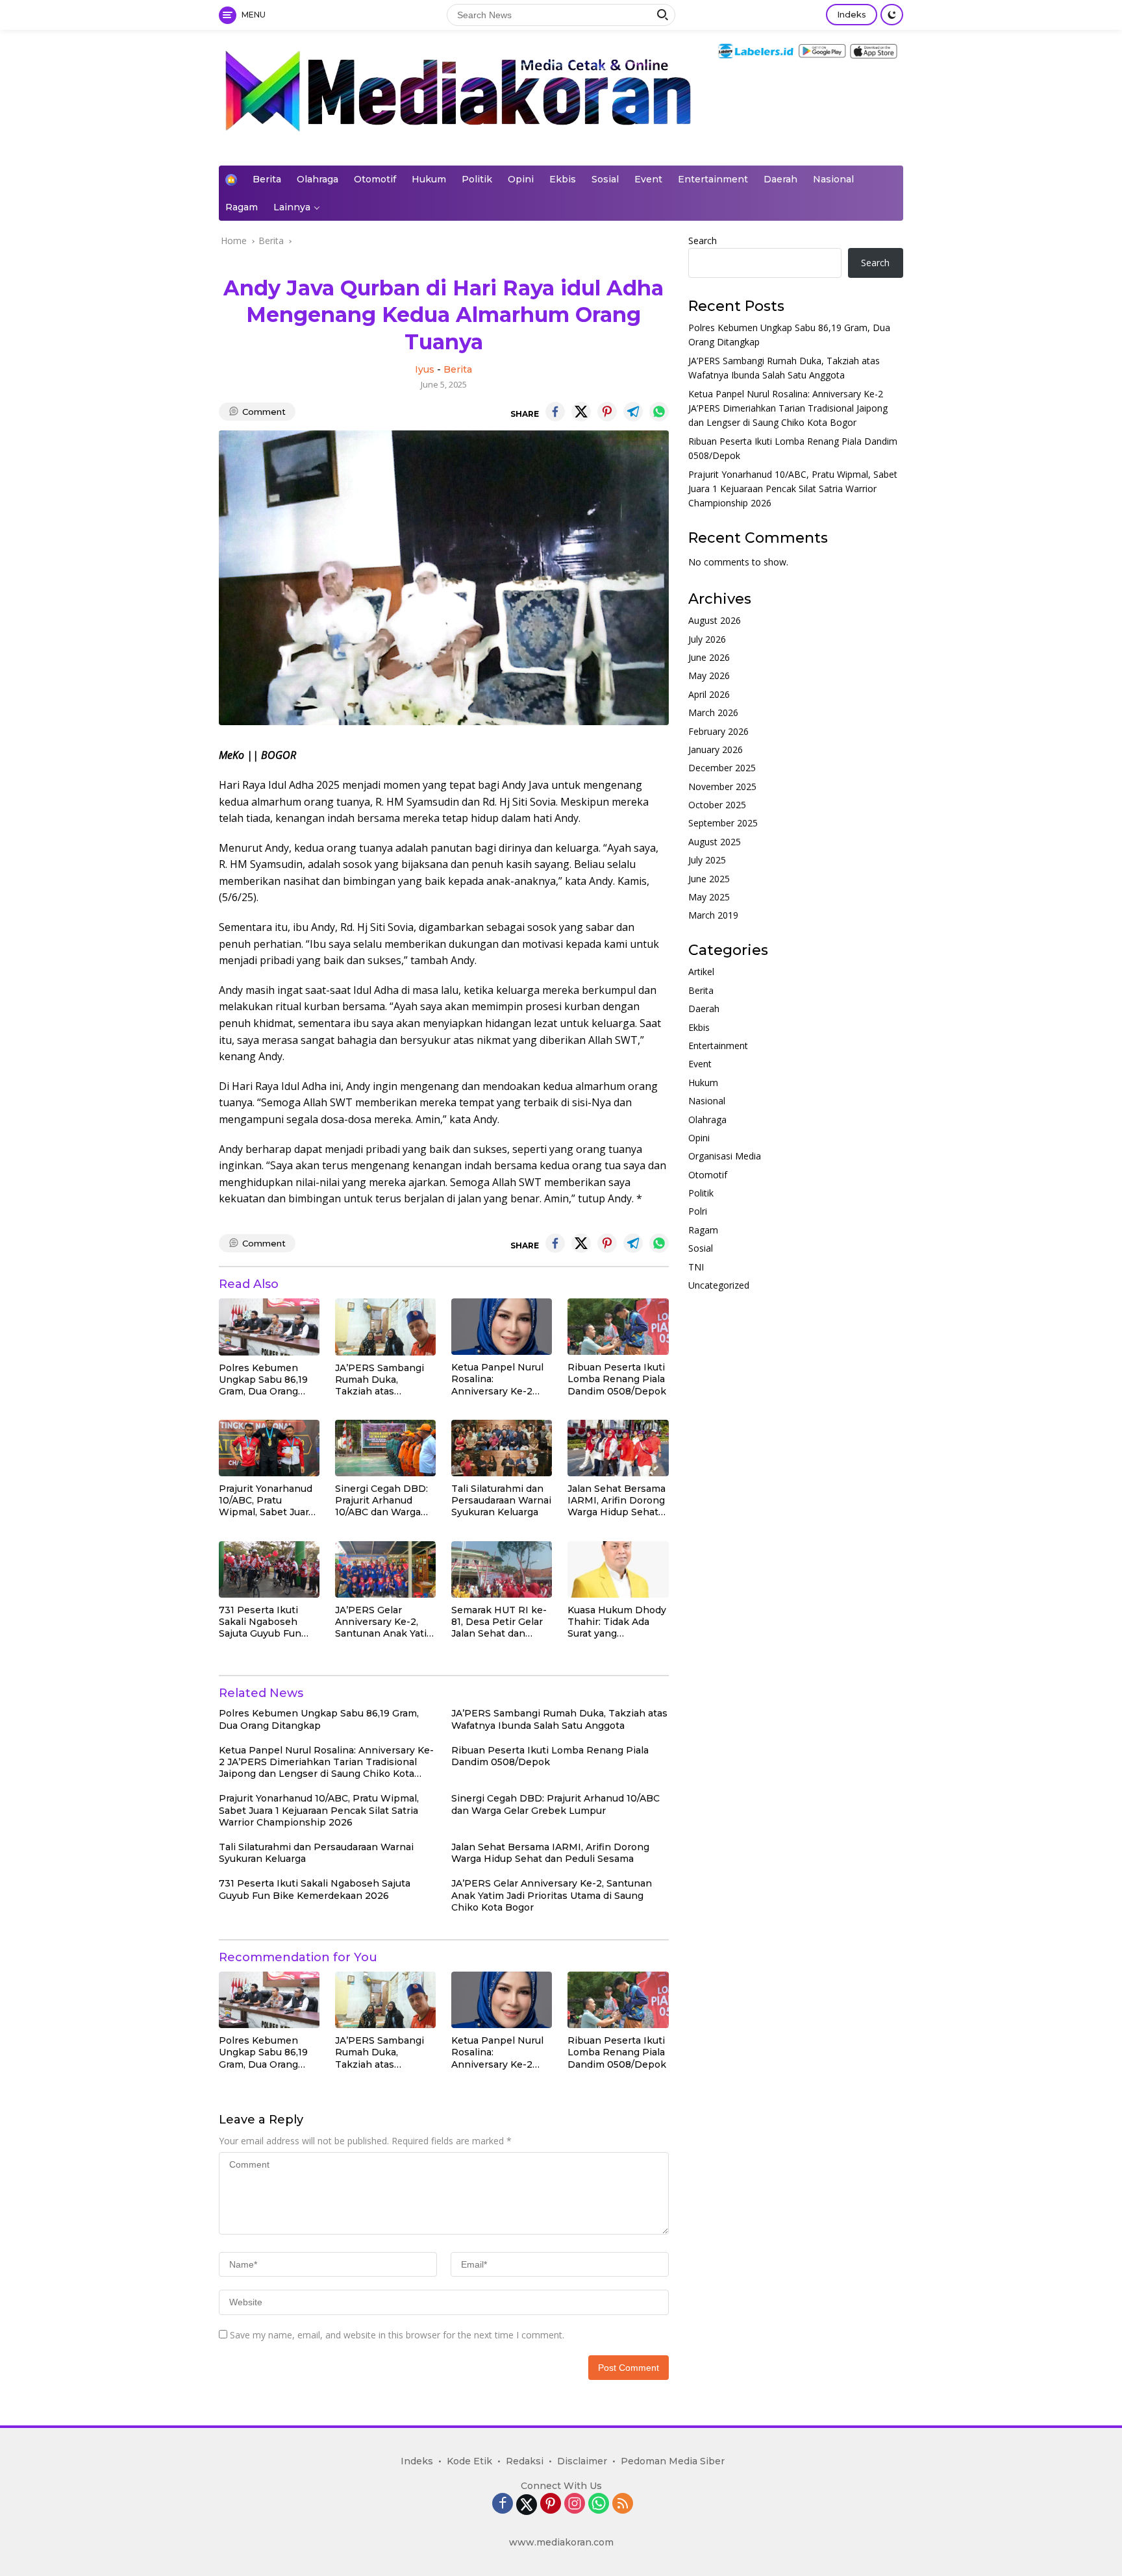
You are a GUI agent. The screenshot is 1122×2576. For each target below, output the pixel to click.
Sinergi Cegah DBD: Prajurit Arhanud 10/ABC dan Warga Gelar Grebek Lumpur (381, 1501)
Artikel (701, 972)
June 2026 (709, 657)
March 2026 (713, 713)
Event (648, 179)
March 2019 (713, 916)
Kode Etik (469, 2461)
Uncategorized (719, 1285)
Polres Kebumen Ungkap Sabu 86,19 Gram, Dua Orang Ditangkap (263, 1380)
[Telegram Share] (633, 412)
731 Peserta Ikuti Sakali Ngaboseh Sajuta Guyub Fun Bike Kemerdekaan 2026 (264, 1622)
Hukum (429, 179)
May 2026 (709, 676)
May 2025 (709, 897)
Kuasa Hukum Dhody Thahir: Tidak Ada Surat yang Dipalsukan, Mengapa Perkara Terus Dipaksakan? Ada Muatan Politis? (617, 1622)
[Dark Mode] (892, 15)
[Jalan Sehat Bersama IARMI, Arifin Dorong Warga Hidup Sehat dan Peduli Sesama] (618, 1448)
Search (703, 241)
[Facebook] (503, 2504)
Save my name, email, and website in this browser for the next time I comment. (397, 2335)
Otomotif (375, 179)
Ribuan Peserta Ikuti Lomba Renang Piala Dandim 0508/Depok (617, 1379)
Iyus (425, 369)
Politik (477, 179)
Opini (521, 179)
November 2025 (722, 786)
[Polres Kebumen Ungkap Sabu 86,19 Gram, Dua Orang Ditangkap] (269, 1327)
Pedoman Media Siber (673, 2461)
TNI (696, 1267)
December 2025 (722, 768)
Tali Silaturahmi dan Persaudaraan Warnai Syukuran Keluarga (501, 1500)
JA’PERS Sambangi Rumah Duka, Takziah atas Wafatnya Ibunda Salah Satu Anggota (380, 1380)
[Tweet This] (581, 412)
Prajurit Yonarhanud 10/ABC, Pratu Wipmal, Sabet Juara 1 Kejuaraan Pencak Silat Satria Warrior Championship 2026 (267, 1501)
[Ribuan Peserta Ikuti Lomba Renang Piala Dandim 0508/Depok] (618, 1327)
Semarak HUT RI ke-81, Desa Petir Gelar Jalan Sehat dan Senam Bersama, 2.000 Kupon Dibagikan (499, 1622)
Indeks (852, 14)
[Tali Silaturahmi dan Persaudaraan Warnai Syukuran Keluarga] (502, 1448)
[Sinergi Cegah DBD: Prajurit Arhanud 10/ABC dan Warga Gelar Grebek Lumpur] (385, 1448)
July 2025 (707, 861)
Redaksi (525, 2461)
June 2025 (709, 879)
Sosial (605, 179)
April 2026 (709, 694)
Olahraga (318, 179)
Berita (267, 179)
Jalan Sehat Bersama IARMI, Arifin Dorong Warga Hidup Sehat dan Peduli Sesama (617, 1501)
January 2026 (716, 749)
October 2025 (717, 805)
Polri (698, 1212)
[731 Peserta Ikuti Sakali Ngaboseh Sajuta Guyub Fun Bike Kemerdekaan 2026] (269, 1569)
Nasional (833, 179)
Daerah (780, 179)
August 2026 (715, 621)
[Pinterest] (551, 2504)
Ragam (242, 207)
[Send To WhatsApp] (659, 412)
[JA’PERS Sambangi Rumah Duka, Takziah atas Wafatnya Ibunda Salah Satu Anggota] (385, 1327)
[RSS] (623, 2504)
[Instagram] (575, 2504)
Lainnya (292, 207)
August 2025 (715, 842)
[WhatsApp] (599, 2504)
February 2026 (718, 731)
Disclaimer (582, 2461)
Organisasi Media (725, 1157)
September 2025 (723, 824)
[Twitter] (527, 2505)
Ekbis (563, 179)
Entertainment (713, 179)
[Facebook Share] (555, 412)
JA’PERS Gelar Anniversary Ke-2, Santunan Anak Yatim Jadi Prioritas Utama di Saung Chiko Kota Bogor (385, 1622)
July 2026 (707, 639)
